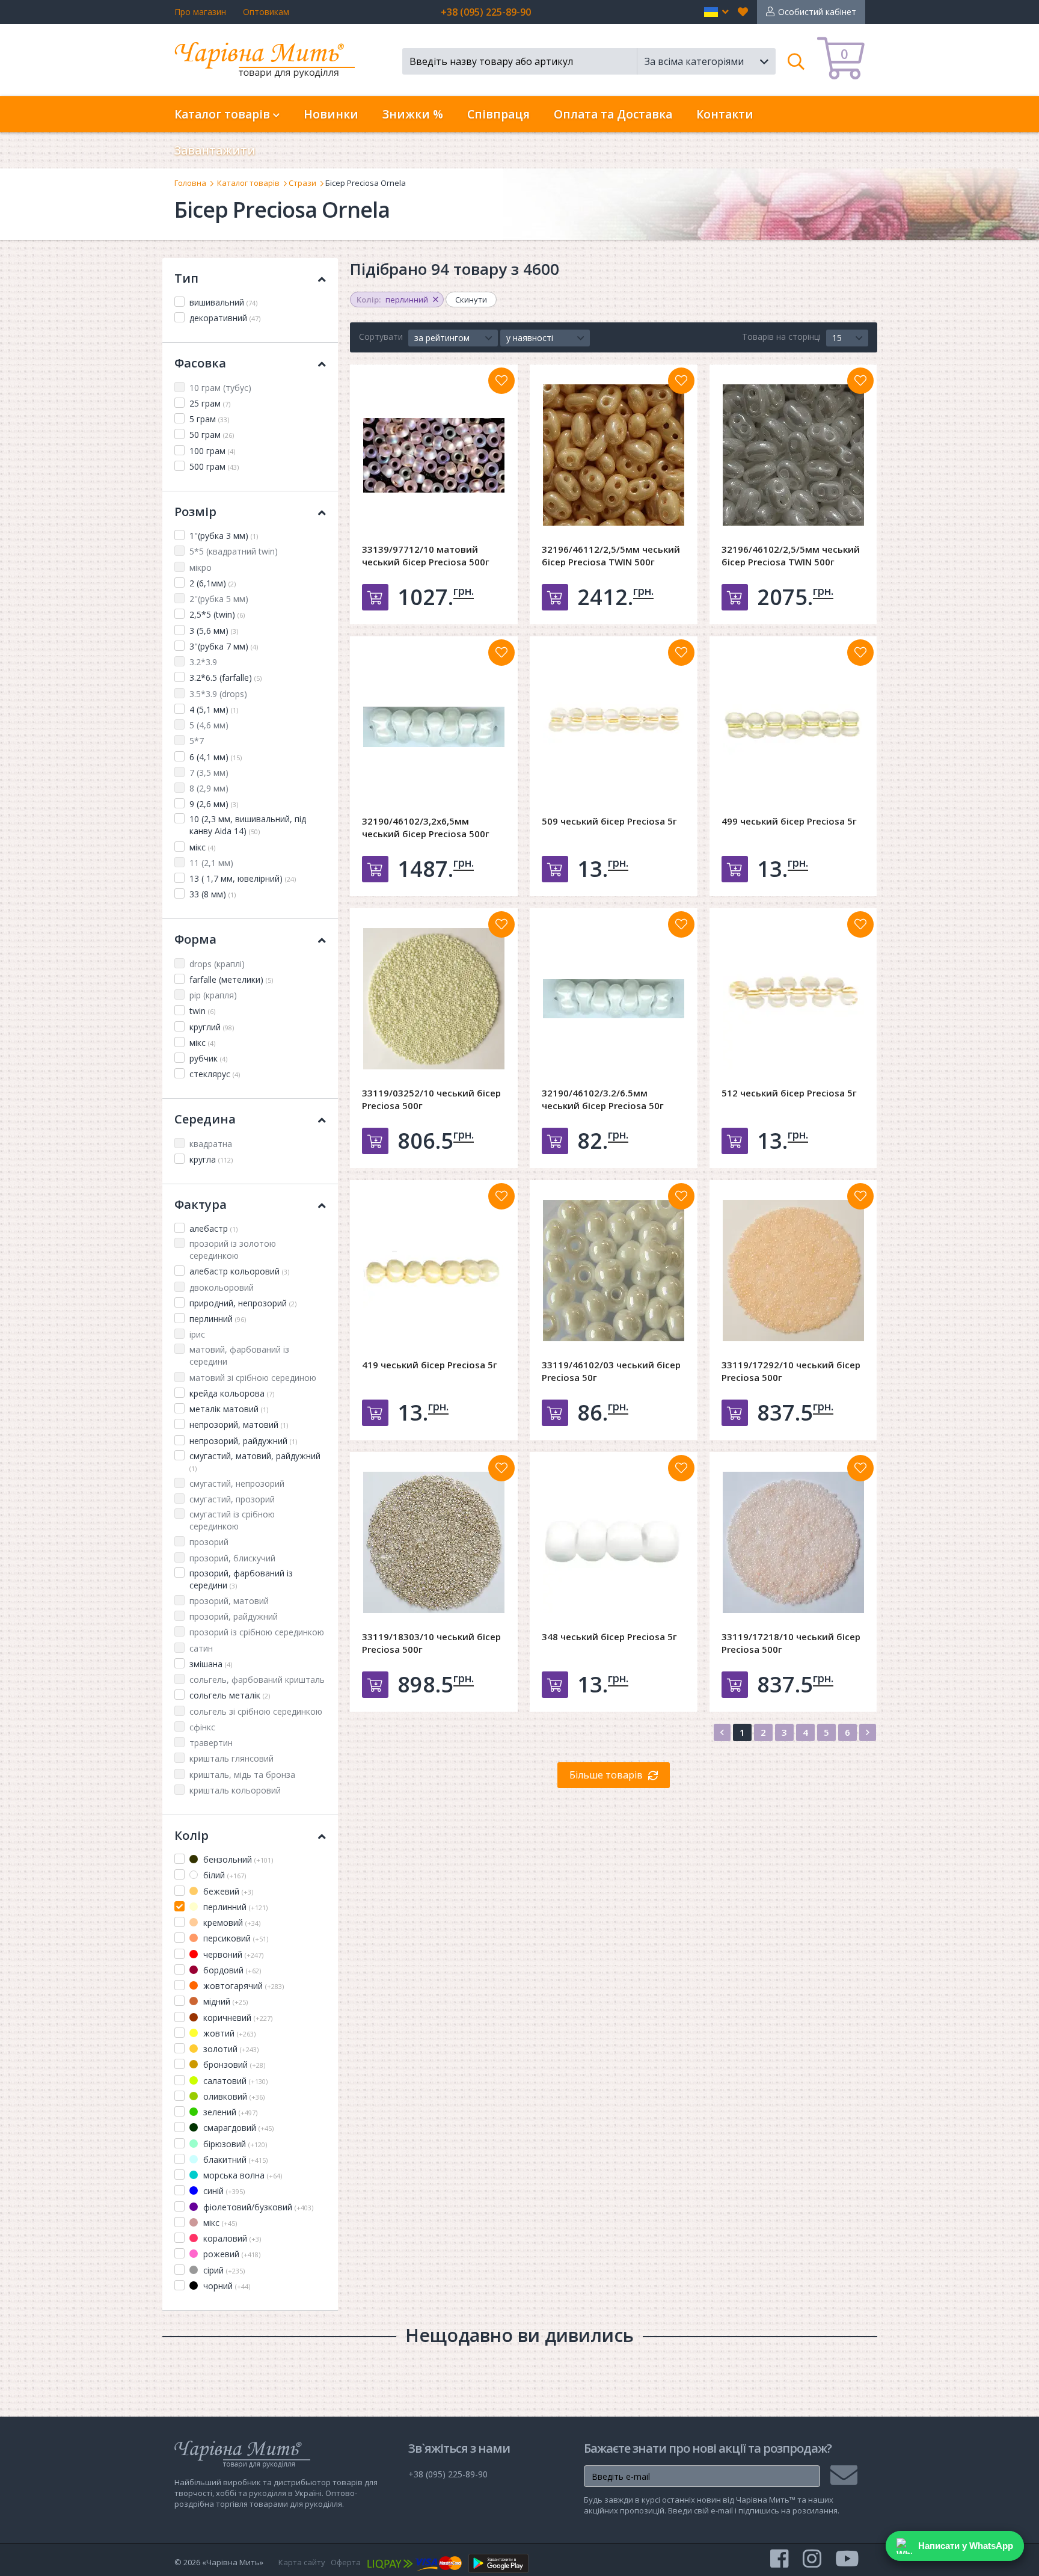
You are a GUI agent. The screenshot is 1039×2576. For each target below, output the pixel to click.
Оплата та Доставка (613, 114)
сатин (201, 1648)
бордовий (231, 1970)
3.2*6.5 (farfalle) (225, 678)
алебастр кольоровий (239, 1271)
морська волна (241, 2175)
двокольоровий (222, 1287)
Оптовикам (266, 12)
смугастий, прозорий (232, 1499)
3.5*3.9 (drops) (218, 694)
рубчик (208, 1058)
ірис (197, 1334)
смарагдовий (237, 2128)
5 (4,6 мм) (209, 725)
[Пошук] (796, 61)
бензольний (237, 1859)
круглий (212, 1027)
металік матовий (229, 1409)
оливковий (233, 2096)
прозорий (209, 1542)
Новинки (331, 114)
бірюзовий (234, 2144)
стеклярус (215, 1074)
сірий (223, 2270)
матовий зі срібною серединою (253, 1378)
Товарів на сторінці (781, 337)
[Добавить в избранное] (501, 381)
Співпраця (498, 114)
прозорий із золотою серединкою (233, 1250)
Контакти (725, 114)
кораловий (231, 2238)
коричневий (237, 2018)
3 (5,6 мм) (214, 631)
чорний (225, 2286)
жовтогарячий (242, 1986)
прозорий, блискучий (232, 1558)
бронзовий (233, 2064)
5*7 (197, 741)
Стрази (302, 183)
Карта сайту (302, 2562)
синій (223, 2191)
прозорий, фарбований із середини (241, 1579)
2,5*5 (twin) (217, 614)
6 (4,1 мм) (216, 757)
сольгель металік (230, 1695)
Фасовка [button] (200, 363)
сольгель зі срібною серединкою (256, 1711)
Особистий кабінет (817, 12)
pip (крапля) (213, 995)
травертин (211, 1743)
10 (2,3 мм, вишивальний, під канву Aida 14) (248, 825)
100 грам (212, 451)
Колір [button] (192, 1835)
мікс (202, 847)
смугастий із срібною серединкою (232, 1520)
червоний (232, 1954)
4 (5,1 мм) (214, 709)
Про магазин (200, 12)
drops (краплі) (217, 964)
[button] (716, 12)
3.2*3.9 (203, 662)
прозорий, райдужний (234, 1616)
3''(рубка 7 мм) (224, 646)
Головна (190, 183)
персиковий (234, 1938)
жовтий (228, 2033)
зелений (229, 2112)
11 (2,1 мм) (211, 863)
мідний (224, 2001)
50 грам (212, 435)
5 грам (209, 419)
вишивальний (223, 302)
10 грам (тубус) (220, 388)
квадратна (211, 1144)
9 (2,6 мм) (214, 804)
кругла (211, 1159)
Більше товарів (606, 1775)
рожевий (231, 2254)
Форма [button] (195, 939)
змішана (211, 1664)
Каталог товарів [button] (224, 114)
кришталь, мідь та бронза (242, 1775)
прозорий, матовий (229, 1601)
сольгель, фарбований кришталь (257, 1680)
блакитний (234, 2159)
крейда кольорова (232, 1393)
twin (202, 1011)
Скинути (471, 300)
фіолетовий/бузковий (257, 2207)
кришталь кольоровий (235, 1790)
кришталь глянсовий (231, 1758)
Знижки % (413, 114)
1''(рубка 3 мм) (224, 536)
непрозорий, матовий (239, 1425)
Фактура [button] (201, 1204)
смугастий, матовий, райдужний (255, 1462)
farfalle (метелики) (231, 979)
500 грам (214, 466)
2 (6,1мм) (213, 583)
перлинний (218, 1319)
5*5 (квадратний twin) (234, 551)
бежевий (227, 1891)
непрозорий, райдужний (243, 1441)
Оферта (346, 2562)
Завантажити (215, 150)
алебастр (213, 1228)
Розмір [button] (195, 512)
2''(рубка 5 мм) (219, 599)
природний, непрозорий (243, 1303)
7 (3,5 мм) (209, 773)
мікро (201, 567)
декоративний (225, 318)
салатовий (234, 2081)
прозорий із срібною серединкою (257, 1632)
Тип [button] (186, 278)
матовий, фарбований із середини (239, 1355)
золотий (230, 2049)
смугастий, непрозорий (237, 1483)
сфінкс (202, 1727)
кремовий (231, 1923)
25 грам (210, 403)
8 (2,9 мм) (209, 788)
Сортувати (381, 337)
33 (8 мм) (213, 894)
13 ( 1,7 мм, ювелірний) (243, 878)
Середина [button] (205, 1119)
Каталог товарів (248, 183)
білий (223, 1875)
